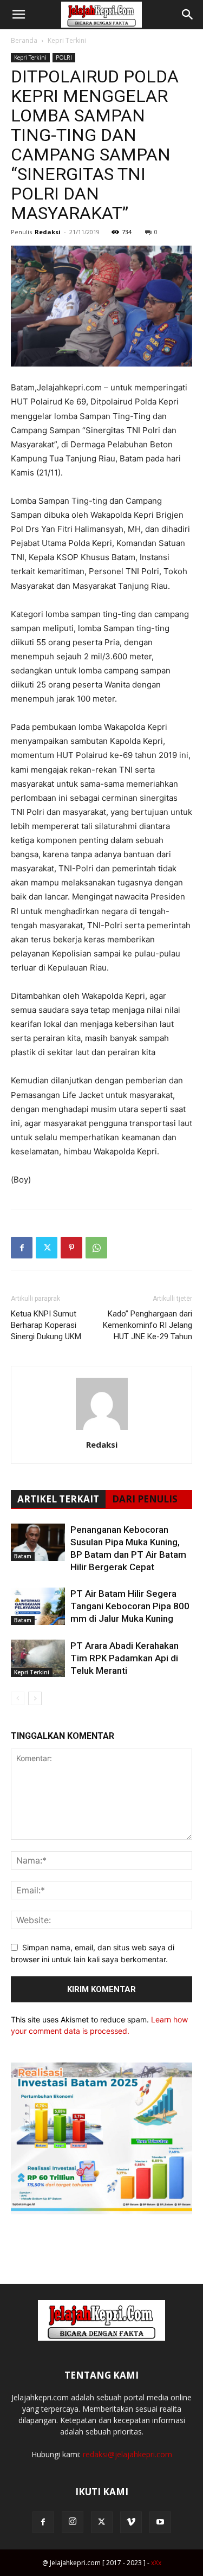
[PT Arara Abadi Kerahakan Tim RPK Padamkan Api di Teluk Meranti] (38, 1658)
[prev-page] (18, 1698)
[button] (18, 15)
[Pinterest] (71, 1248)
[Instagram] (73, 2522)
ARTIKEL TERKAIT (58, 1499)
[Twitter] (47, 1248)
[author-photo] (102, 1430)
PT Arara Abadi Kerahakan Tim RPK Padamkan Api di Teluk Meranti (125, 1658)
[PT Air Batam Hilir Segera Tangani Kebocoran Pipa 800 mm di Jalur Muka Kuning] (38, 1606)
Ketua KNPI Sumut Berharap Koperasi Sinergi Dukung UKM (46, 1325)
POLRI (64, 57)
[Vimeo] (131, 2522)
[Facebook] (22, 1248)
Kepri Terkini (67, 40)
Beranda (24, 40)
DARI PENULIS (145, 1499)
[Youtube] (160, 2522)
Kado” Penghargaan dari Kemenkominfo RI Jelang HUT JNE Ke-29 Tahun (148, 1325)
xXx (156, 2563)
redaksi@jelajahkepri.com (127, 2454)
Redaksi (48, 232)
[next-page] (35, 1698)
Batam (23, 1556)
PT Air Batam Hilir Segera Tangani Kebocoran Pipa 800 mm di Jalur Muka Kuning (130, 1606)
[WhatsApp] (96, 1248)
